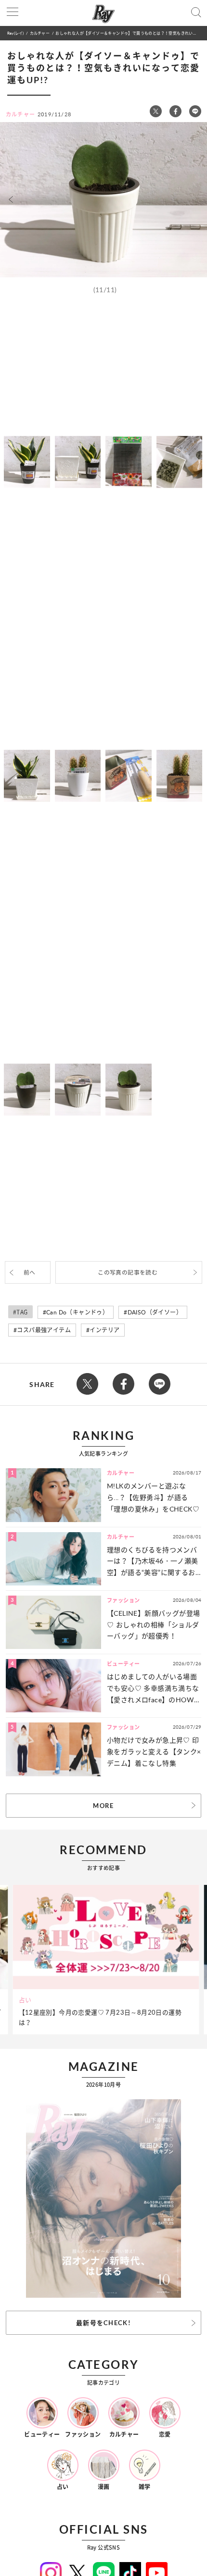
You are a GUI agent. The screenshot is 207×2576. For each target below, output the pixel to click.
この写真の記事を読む (128, 1272)
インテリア (104, 1330)
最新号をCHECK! (103, 2323)
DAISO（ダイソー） (155, 1312)
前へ (30, 1272)
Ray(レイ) (15, 33)
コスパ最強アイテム (44, 1330)
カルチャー (40, 33)
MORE (103, 1806)
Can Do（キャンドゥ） (77, 1312)
